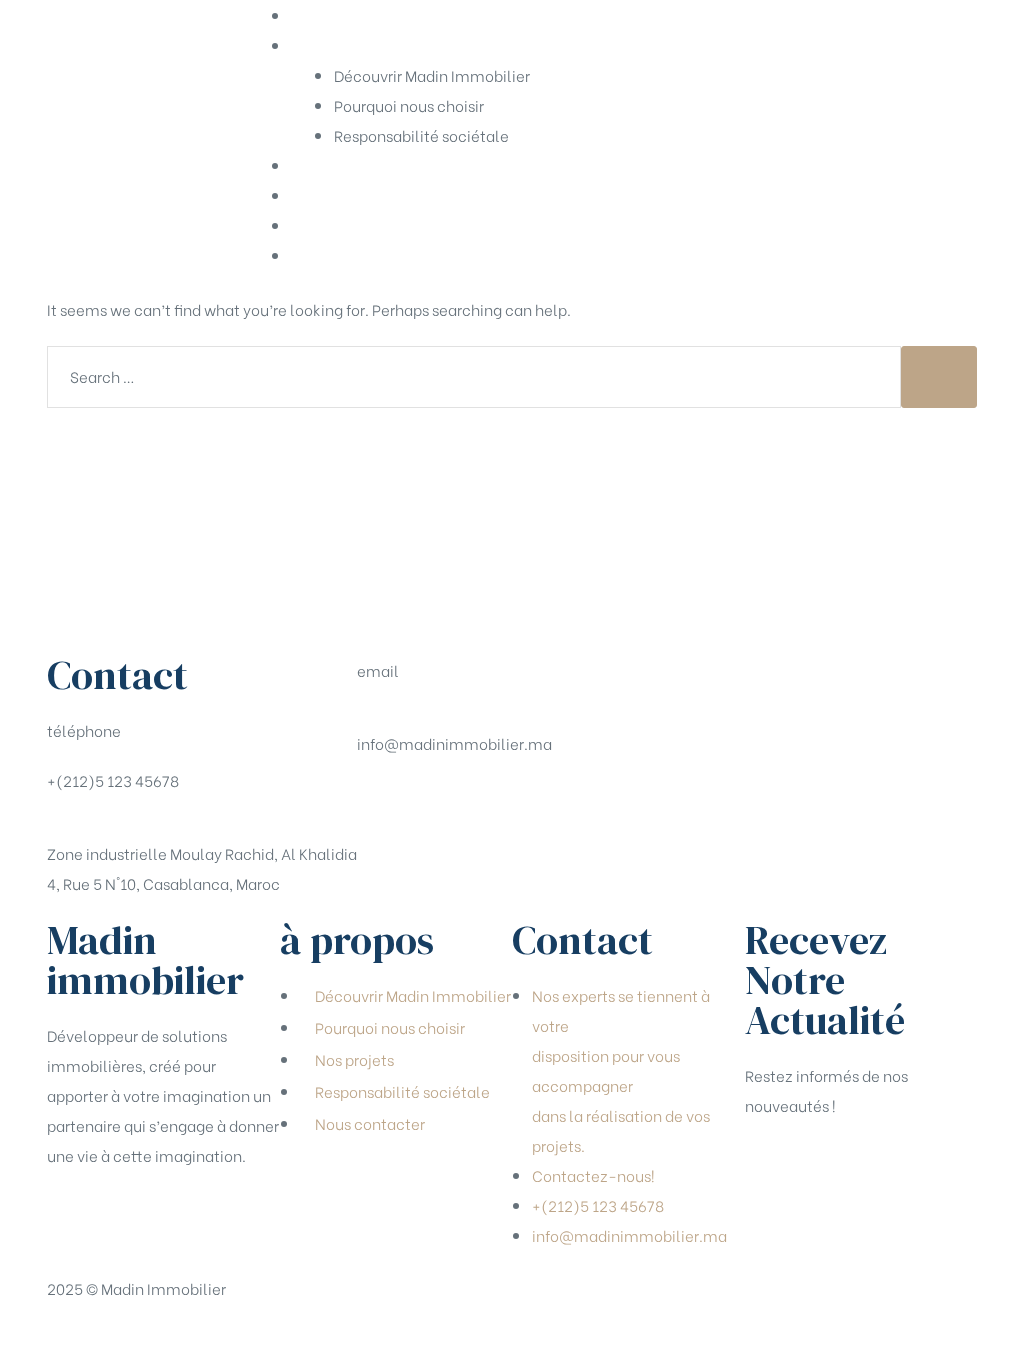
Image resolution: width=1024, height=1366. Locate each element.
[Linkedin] (488, 803)
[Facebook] (382, 803)
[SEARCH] (939, 377)
